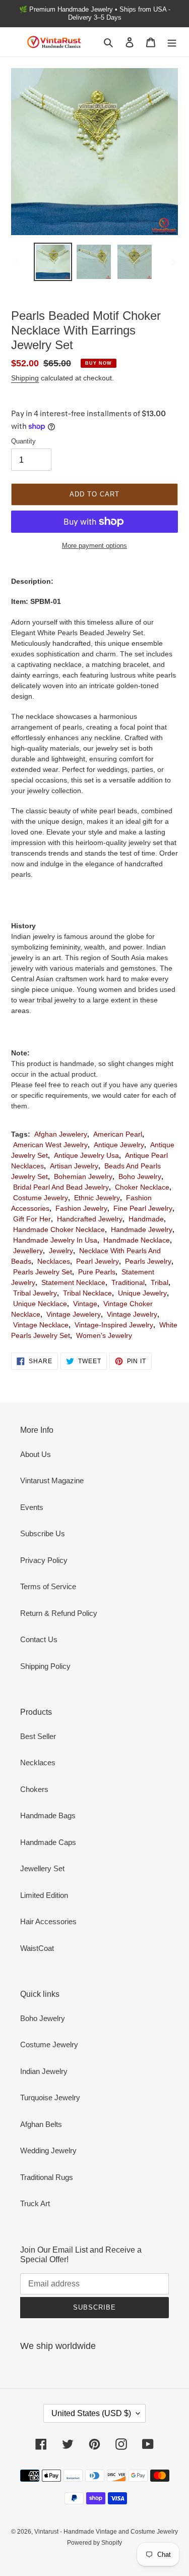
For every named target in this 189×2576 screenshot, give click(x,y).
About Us (36, 1454)
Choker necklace (142, 1187)
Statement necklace (73, 1282)
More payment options (94, 546)
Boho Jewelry (43, 2018)
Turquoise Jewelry (50, 2097)
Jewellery (28, 1251)
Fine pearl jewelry (143, 1208)
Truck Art (35, 2203)
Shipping (25, 378)
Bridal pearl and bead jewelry (61, 1187)
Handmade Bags (48, 1815)
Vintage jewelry (132, 1314)
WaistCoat (37, 1948)
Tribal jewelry (35, 1293)
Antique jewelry (119, 1145)
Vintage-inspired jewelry (114, 1325)
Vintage (85, 1304)
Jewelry (61, 1251)
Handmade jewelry (142, 1229)
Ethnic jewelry (97, 1198)
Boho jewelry (140, 1177)
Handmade (146, 1219)
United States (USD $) (91, 2413)
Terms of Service (48, 1586)
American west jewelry (50, 1145)
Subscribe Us (43, 1533)
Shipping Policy (45, 1666)
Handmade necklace (137, 1240)
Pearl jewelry (98, 1261)
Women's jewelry (104, 1335)
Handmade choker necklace (59, 1229)
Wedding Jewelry (48, 2150)
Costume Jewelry (49, 2045)
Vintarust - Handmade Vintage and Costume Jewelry (106, 2532)
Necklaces (54, 1261)
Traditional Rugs (47, 2177)
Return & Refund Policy (59, 1613)
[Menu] (172, 42)
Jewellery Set (42, 1868)
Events (32, 1507)
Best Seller (38, 1736)
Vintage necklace (41, 1325)
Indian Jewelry (44, 2071)
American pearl (118, 1134)
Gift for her (32, 1219)
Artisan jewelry (74, 1166)
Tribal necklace (87, 1293)
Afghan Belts (41, 2124)
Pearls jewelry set (43, 1272)
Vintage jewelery (74, 1314)
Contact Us (39, 1639)
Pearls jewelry (148, 1261)
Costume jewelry (41, 1198)
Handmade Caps (48, 1842)
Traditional (128, 1282)
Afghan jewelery (61, 1134)
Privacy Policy (44, 1560)
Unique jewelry (142, 1293)
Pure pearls (97, 1272)
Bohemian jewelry (83, 1177)
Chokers (34, 1789)
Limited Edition (44, 1895)
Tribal (160, 1282)
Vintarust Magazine (52, 1480)
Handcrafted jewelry (90, 1219)
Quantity (23, 441)
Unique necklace (40, 1304)
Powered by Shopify (94, 2543)
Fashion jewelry (81, 1208)
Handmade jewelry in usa (55, 1240)
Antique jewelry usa (86, 1155)
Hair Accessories (48, 1921)
